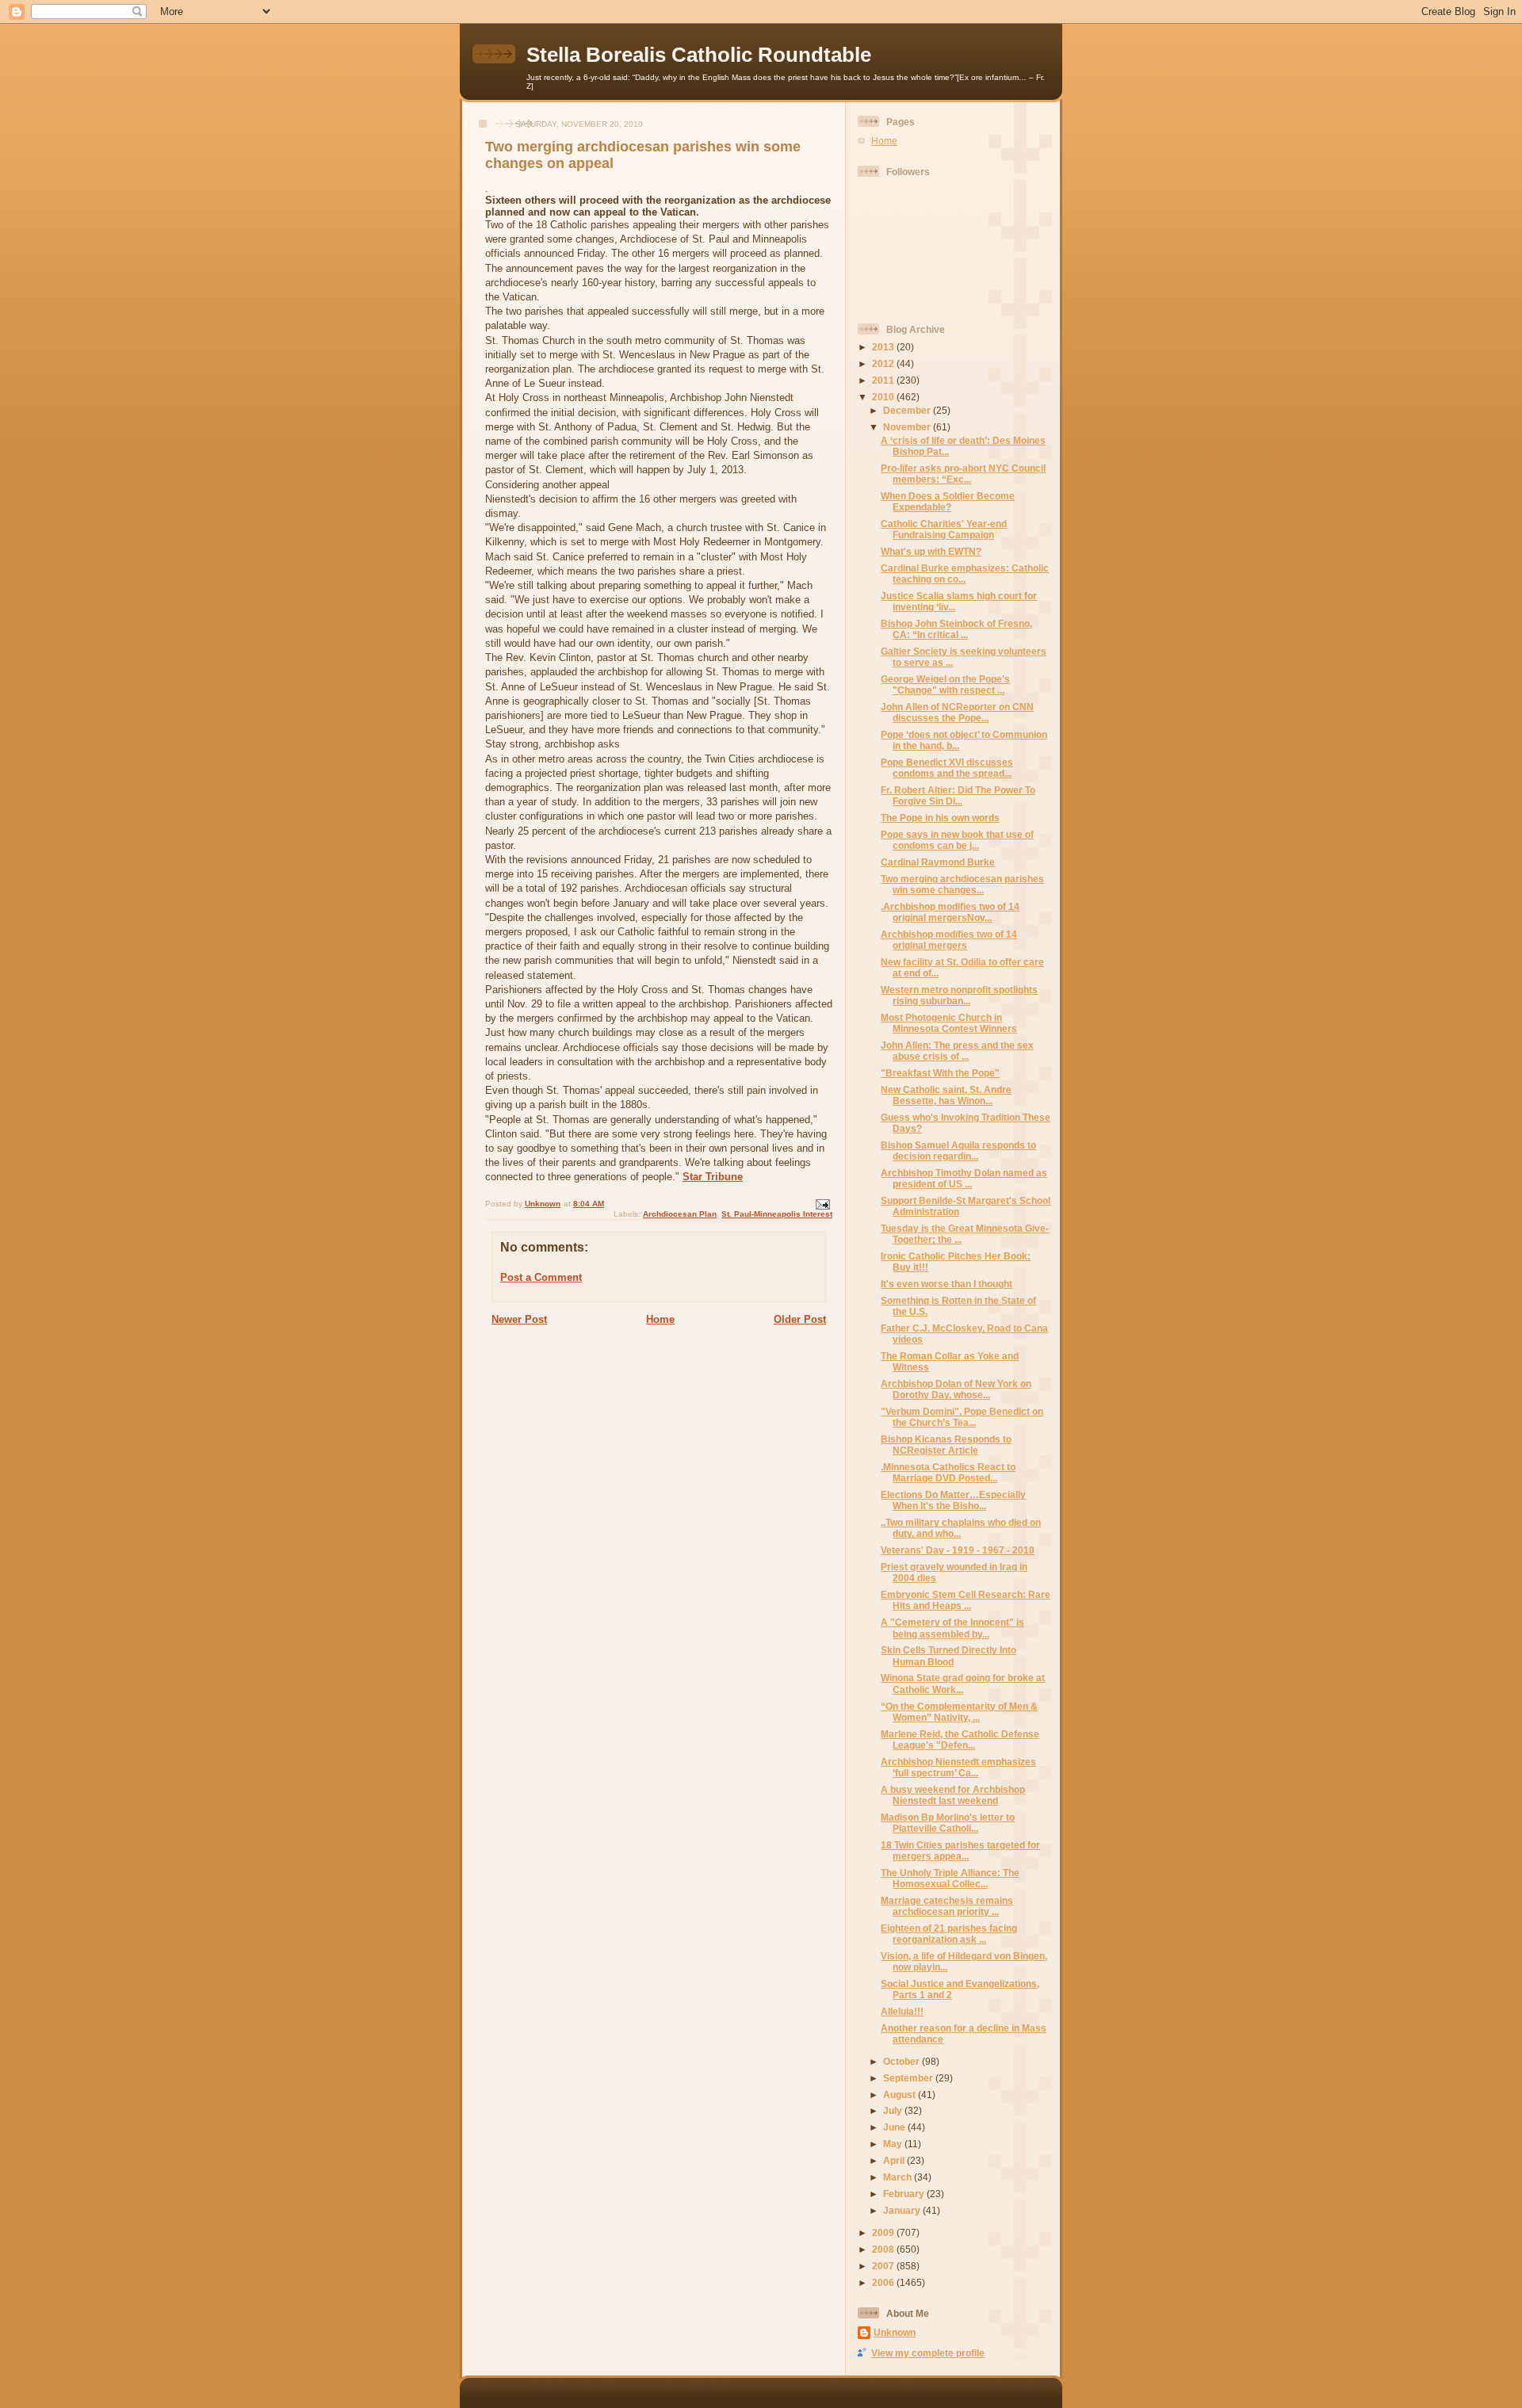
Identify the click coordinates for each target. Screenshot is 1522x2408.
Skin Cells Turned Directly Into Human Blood (948, 1655)
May (894, 2144)
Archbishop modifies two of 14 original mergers (949, 940)
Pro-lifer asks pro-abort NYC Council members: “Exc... (963, 474)
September (909, 2078)
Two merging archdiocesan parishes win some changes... (962, 884)
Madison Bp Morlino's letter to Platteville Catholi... (948, 1823)
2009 (884, 2232)
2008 (884, 2249)
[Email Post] (822, 1204)
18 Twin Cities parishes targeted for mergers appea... (960, 1850)
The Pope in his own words (940, 818)
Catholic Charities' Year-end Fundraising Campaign (944, 529)
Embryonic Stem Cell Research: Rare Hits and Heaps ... (966, 1600)
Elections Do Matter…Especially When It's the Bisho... (953, 1500)
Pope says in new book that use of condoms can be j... (957, 840)
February (905, 2194)
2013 (884, 347)
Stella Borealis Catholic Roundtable (699, 55)
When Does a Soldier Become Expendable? (948, 501)
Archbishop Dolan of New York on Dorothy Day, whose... (956, 1389)
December (908, 410)
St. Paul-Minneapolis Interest (777, 1214)
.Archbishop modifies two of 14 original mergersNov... (950, 912)
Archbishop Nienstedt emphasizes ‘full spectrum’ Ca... (958, 1767)
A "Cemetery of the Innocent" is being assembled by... (952, 1628)
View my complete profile (928, 2353)
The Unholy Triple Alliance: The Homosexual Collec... (950, 1878)
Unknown (895, 2332)
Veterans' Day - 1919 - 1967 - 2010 (958, 1550)
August (901, 2095)
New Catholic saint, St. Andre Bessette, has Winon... (946, 1095)
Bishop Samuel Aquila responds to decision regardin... (958, 1150)
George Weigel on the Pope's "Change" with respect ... (945, 684)
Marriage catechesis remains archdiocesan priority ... (947, 1906)
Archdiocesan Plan (680, 1214)
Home (660, 1319)
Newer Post (519, 1319)
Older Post (800, 1319)
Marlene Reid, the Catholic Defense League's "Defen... (960, 1739)
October (902, 2061)
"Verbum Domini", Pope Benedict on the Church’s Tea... (962, 1417)
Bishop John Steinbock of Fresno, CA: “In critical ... (956, 629)
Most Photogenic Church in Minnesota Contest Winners (949, 1023)
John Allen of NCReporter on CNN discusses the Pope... (957, 712)
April (895, 2160)
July (894, 2110)
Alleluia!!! (902, 2011)
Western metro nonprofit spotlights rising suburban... (959, 995)
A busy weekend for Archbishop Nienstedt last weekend (953, 1795)
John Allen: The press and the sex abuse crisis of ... (957, 1051)
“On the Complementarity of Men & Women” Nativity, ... (959, 1712)
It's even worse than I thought (946, 1284)
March (899, 2177)
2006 (884, 2282)
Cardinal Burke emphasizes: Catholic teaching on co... (965, 573)
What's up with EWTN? (931, 551)
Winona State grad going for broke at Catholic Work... (963, 1683)
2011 (884, 380)
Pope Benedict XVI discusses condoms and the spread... (947, 768)
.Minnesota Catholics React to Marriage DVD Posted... (948, 1472)
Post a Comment (541, 1277)
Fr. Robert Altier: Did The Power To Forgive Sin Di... (958, 795)
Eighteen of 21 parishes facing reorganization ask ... (949, 1934)
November (908, 427)
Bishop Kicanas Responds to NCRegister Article (946, 1445)
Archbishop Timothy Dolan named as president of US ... (964, 1178)
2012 (884, 363)
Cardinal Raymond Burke (938, 862)
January (903, 2210)
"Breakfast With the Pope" (940, 1073)
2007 (884, 2266)
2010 (884, 397)
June (895, 2127)
